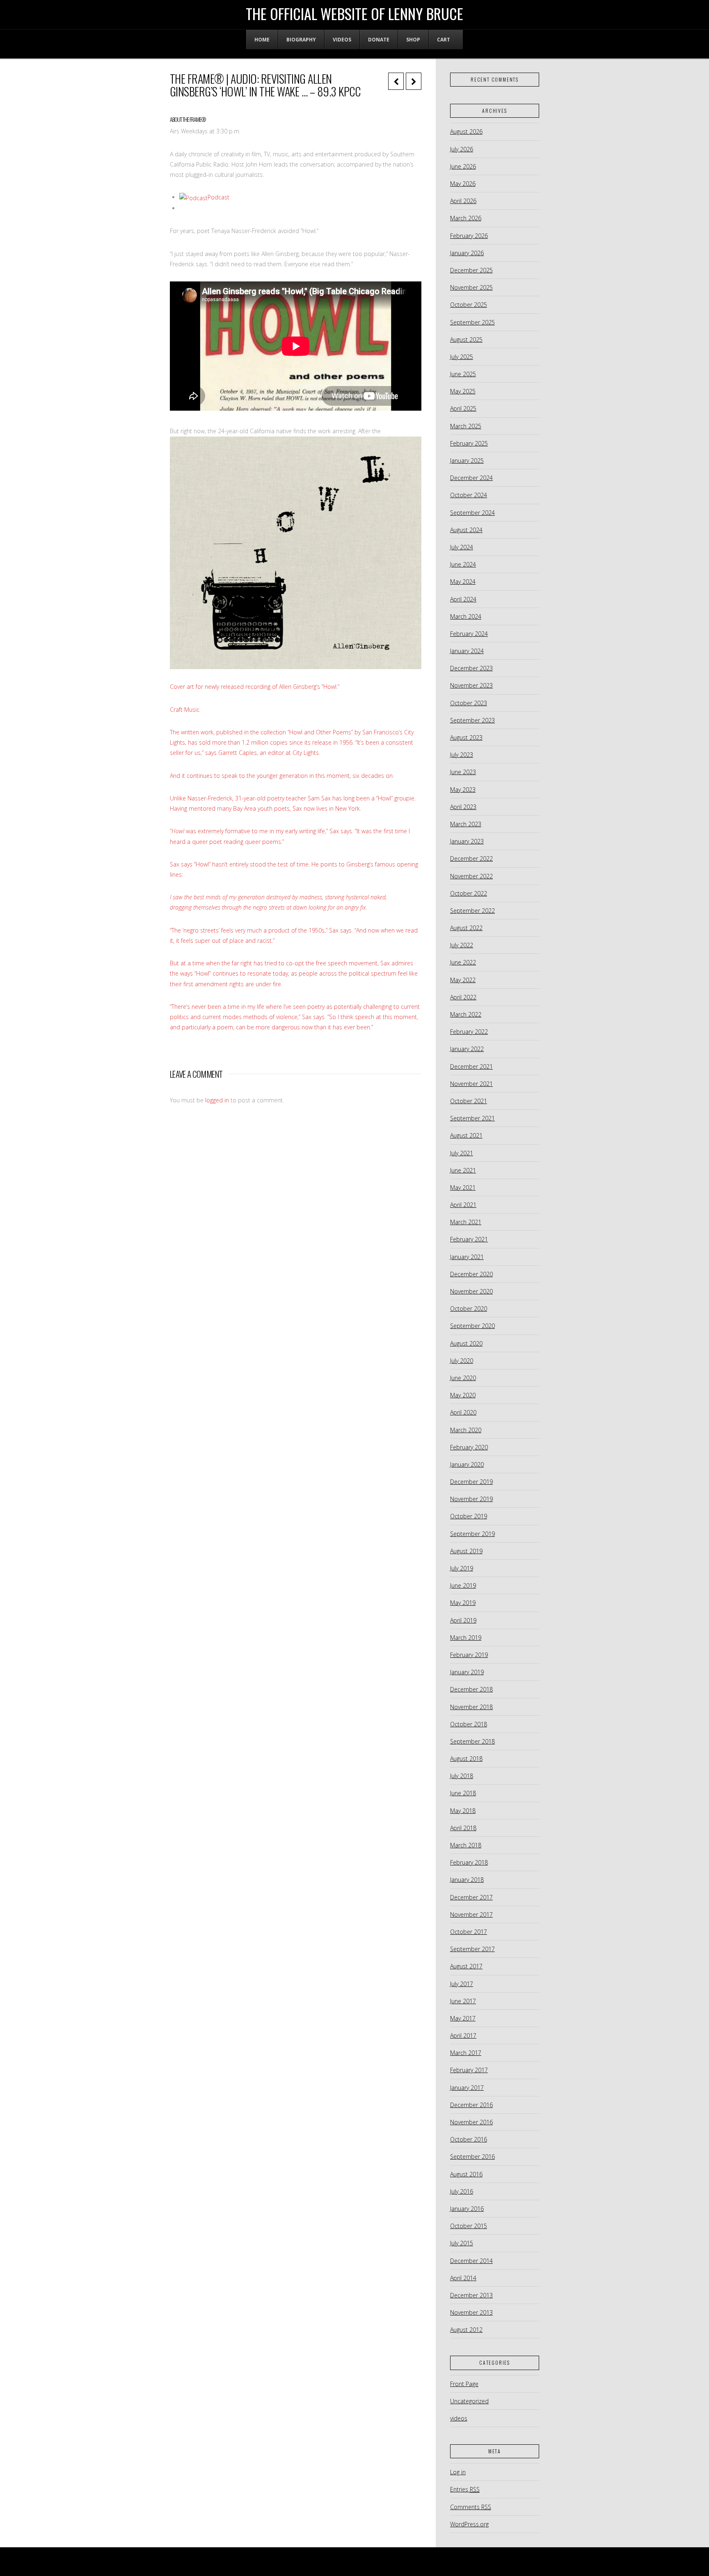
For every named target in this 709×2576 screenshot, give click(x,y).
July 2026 (462, 149)
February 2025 (469, 443)
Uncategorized (469, 2401)
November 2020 (471, 1291)
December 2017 (471, 1897)
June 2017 (463, 2001)
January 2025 (467, 461)
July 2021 (462, 1153)
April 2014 (463, 2278)
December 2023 (471, 668)
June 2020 (463, 1378)
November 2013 (471, 2312)
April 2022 (463, 997)
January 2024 (467, 651)
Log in (458, 2472)
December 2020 (471, 1274)
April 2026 (463, 201)
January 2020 (467, 1464)
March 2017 (466, 2053)
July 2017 (462, 1984)
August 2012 (466, 2330)
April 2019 (463, 1620)
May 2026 (463, 184)
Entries (465, 2489)
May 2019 (463, 1603)
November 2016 (471, 2122)
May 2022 (463, 980)
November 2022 (471, 876)
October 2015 (469, 2226)
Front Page (464, 2384)
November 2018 (471, 1707)
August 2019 (466, 1551)
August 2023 (466, 737)
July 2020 (462, 1361)
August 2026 (466, 131)
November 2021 (471, 1084)
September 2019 (472, 1534)
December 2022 (471, 858)
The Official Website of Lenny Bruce (354, 14)
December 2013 (471, 2295)
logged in (217, 1100)
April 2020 (463, 1412)
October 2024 (469, 495)
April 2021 (463, 1205)
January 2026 (467, 253)
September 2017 (472, 1949)
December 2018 (471, 1689)
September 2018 (472, 1741)
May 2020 (463, 1395)
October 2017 (469, 1932)
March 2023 (466, 824)
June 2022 (463, 962)
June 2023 (463, 772)
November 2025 (471, 287)
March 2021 (466, 1222)
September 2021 (472, 1118)
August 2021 (466, 1135)
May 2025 (463, 391)
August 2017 (466, 1966)
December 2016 (471, 2105)
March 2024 (466, 616)
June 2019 (463, 1585)
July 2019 (462, 1568)
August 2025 (466, 339)
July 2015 (462, 2243)
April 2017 (463, 2035)
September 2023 (472, 720)
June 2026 (463, 166)
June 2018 (463, 1793)
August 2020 (466, 1343)
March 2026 (466, 218)
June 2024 (463, 564)
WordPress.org (469, 2524)
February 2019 (469, 1655)
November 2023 (471, 685)
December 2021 (471, 1066)
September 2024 (472, 513)
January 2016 (467, 2209)
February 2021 (469, 1239)
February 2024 (469, 634)
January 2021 (467, 1257)
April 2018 (463, 1828)
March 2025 (466, 426)
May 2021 (463, 1187)
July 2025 (462, 357)
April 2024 (463, 599)
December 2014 (471, 2261)
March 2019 (466, 1638)
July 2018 (462, 1776)
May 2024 (463, 582)
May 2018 (463, 1811)
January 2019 (467, 1672)
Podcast (218, 197)
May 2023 (463, 790)
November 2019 (471, 1499)
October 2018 (469, 1724)
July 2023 (462, 755)
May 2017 (463, 2018)
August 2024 (466, 530)
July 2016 (462, 2191)
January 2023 (467, 841)
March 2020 (466, 1430)
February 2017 (469, 2070)
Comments (471, 2507)
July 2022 (462, 945)
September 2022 (472, 911)
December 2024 (471, 478)
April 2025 (463, 408)
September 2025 (472, 322)
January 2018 (467, 1880)
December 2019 (471, 1482)
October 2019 (469, 1516)
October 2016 (469, 2139)
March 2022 (466, 1014)
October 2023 (469, 703)
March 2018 (466, 1845)
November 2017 (471, 1914)
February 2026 (469, 236)
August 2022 (466, 928)
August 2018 (466, 1759)
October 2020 (469, 1309)
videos (459, 2418)
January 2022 (467, 1049)
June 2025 (463, 374)
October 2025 (469, 305)
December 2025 (471, 270)
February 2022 (469, 1032)
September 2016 (472, 2157)
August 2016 (466, 2174)
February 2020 (469, 1447)
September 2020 (472, 1326)
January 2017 (467, 2088)
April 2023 (463, 807)
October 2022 (469, 893)
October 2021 (469, 1101)
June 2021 (463, 1170)
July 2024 (462, 547)
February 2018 (469, 1862)
